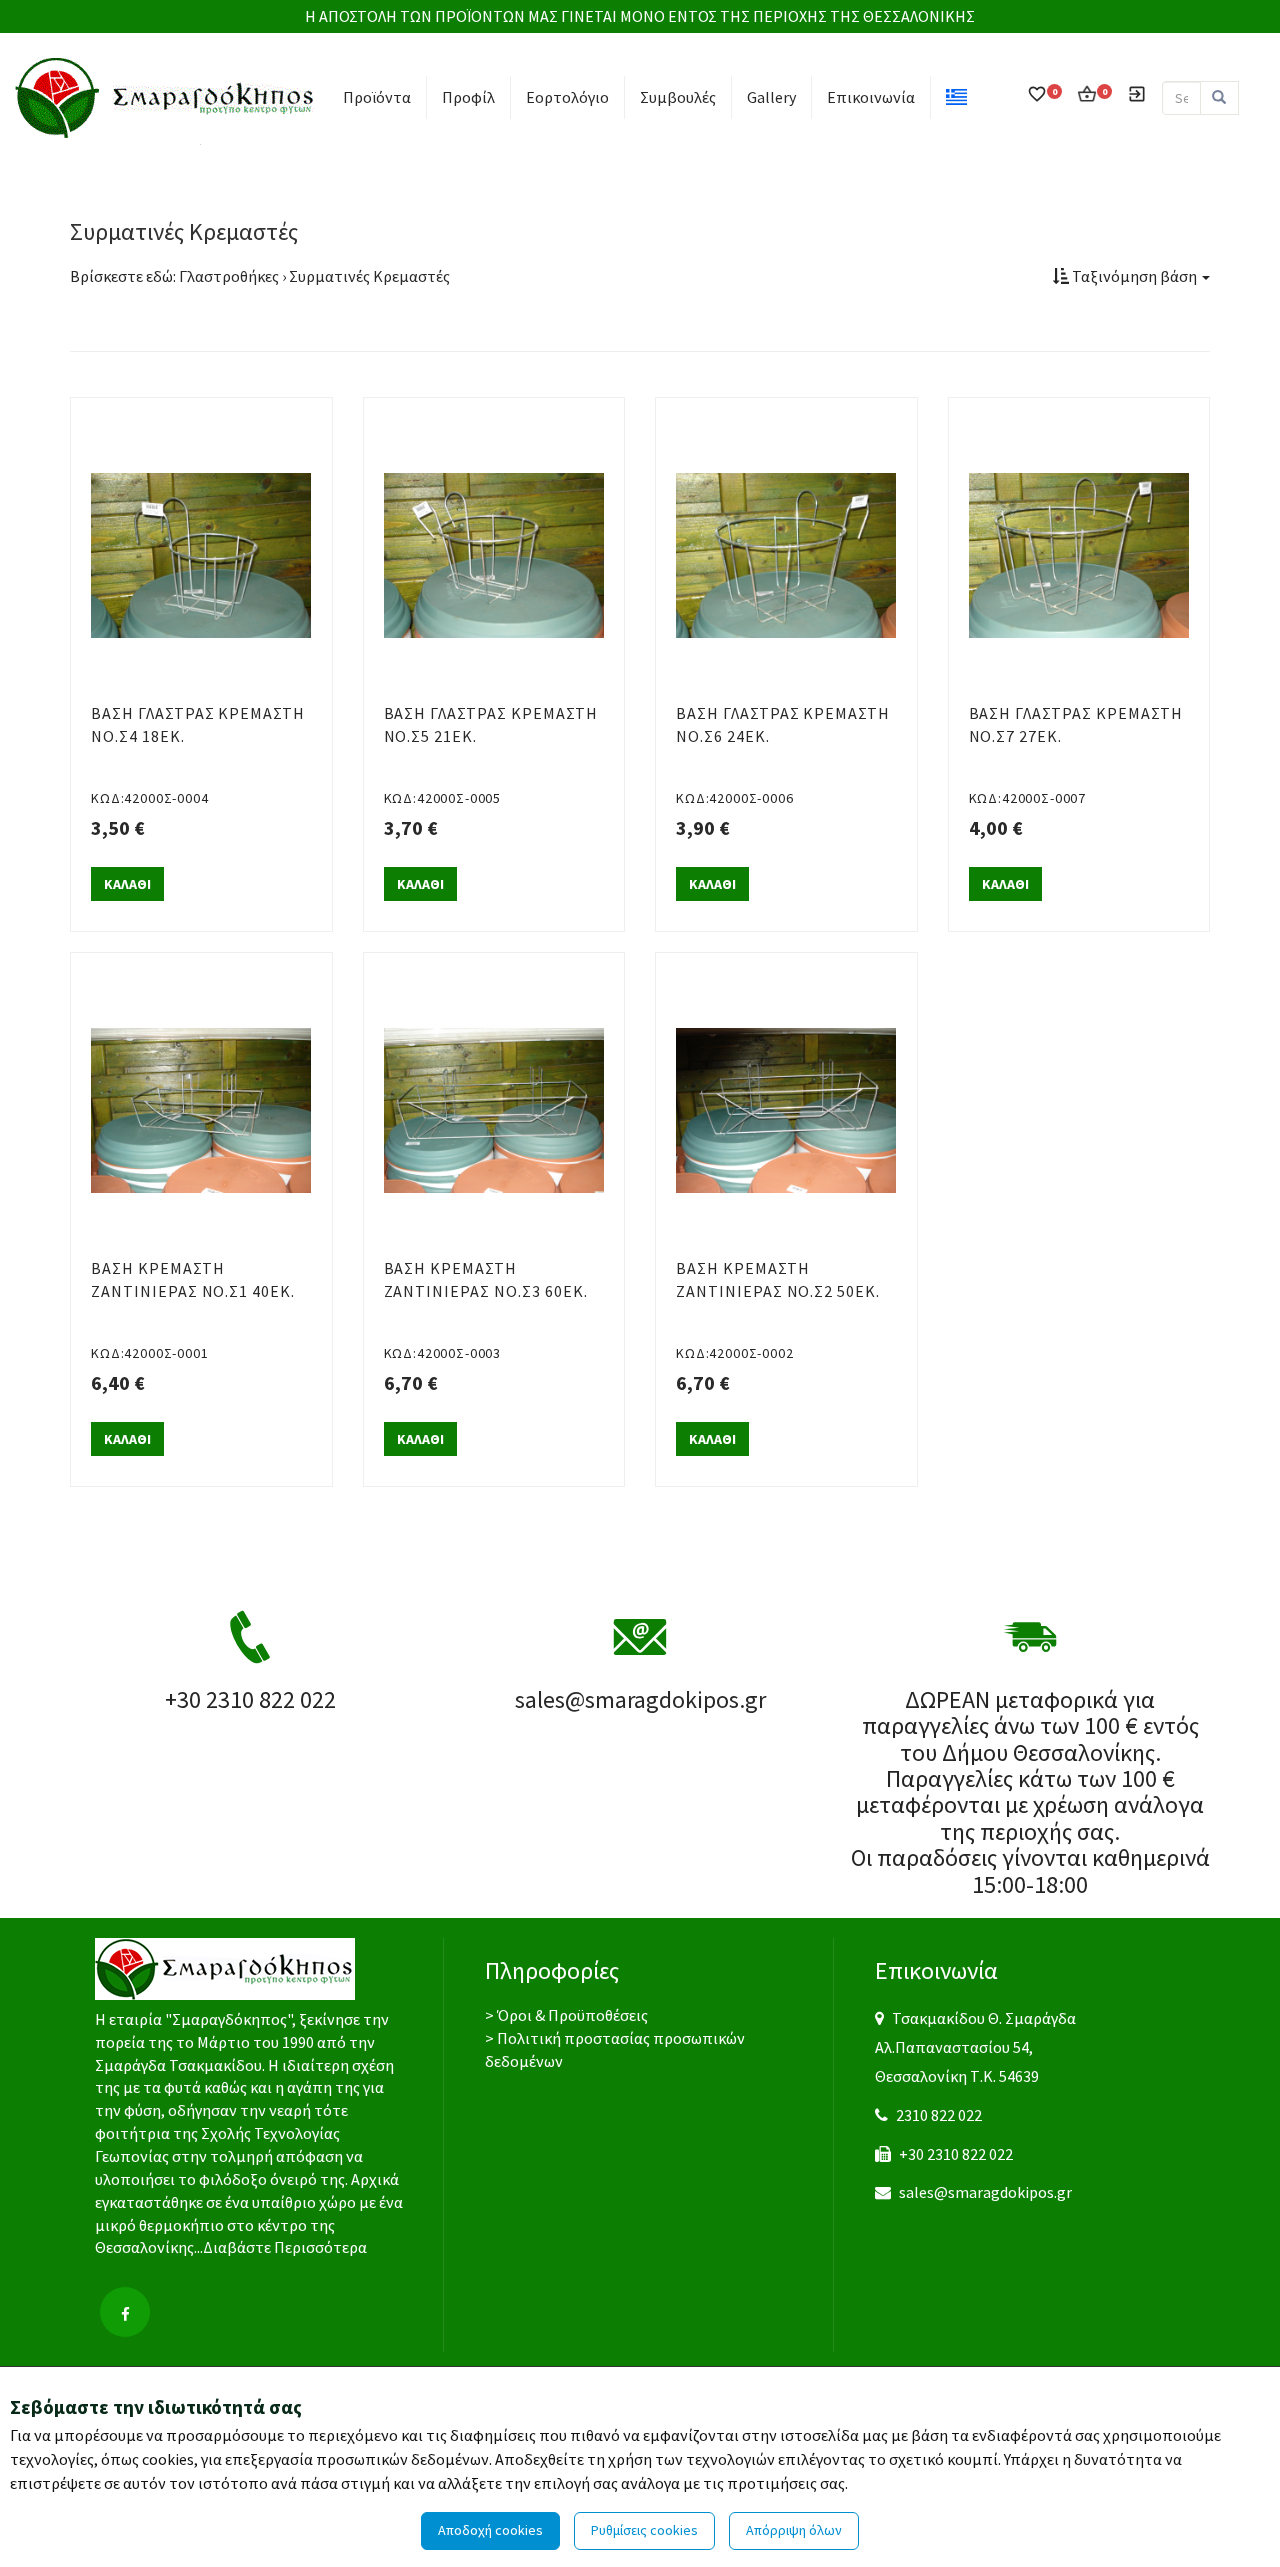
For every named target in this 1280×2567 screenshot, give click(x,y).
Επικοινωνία (871, 97)
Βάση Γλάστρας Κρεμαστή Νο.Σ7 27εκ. (1076, 724)
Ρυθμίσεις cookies (644, 2530)
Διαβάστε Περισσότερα (285, 2247)
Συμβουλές (678, 97)
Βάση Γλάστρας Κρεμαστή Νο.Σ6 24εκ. (783, 724)
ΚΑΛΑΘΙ (127, 884)
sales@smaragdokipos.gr (985, 2192)
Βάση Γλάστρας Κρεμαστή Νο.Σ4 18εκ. (198, 724)
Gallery (771, 97)
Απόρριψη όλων (794, 2530)
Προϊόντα (377, 97)
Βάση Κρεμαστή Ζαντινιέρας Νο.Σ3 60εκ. (486, 1279)
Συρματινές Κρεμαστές (369, 276)
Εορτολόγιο (567, 97)
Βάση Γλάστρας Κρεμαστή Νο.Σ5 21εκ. (491, 724)
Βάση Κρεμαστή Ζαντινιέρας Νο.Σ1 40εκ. (193, 1279)
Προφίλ (468, 97)
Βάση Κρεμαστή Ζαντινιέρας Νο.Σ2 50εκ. (778, 1279)
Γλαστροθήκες (229, 276)
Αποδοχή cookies (490, 2530)
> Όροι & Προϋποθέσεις (566, 2015)
